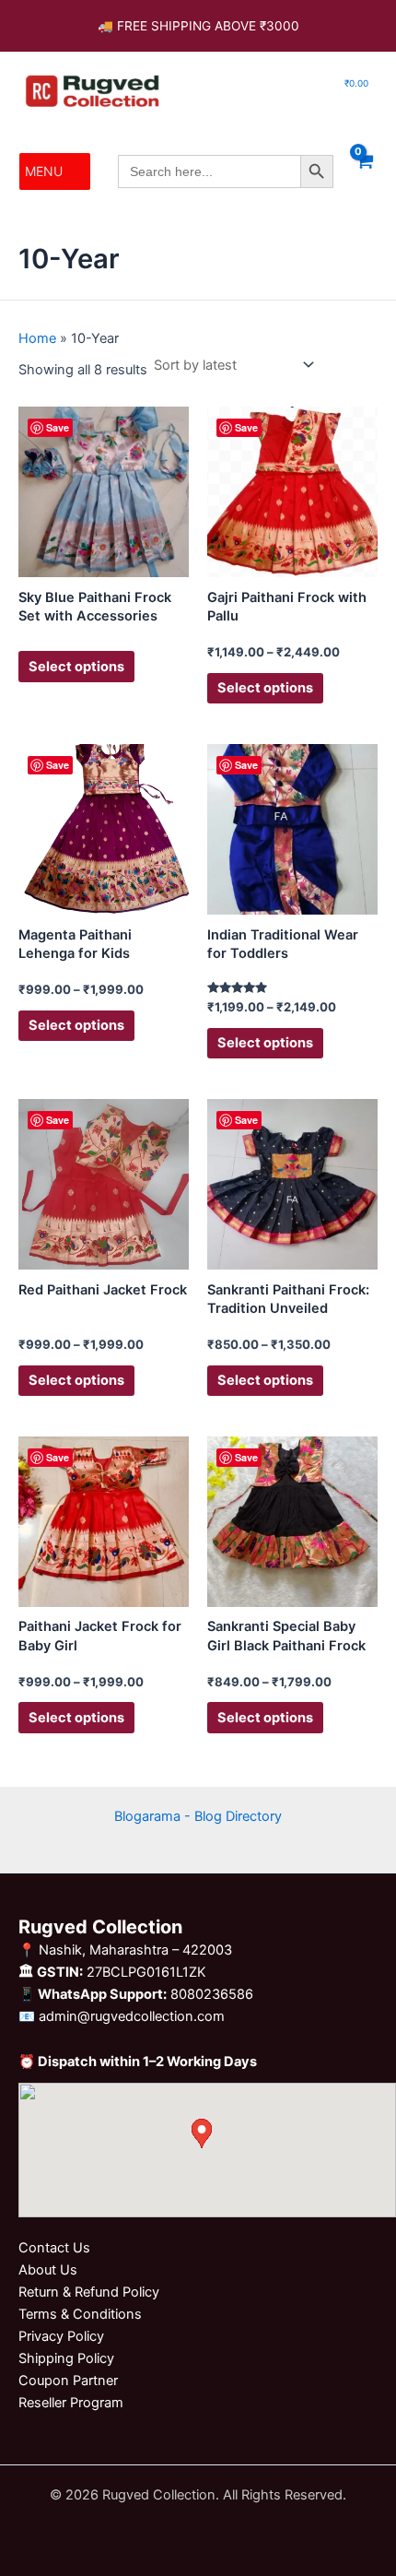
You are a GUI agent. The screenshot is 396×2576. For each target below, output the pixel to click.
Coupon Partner (68, 2381)
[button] (44, 171)
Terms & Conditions (80, 2314)
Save (58, 427)
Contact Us (54, 2248)
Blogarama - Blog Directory (198, 1816)
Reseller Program (71, 2403)
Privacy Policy (61, 2336)
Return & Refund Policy (89, 2292)
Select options (76, 667)
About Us (48, 2270)
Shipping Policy (66, 2358)
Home (37, 338)
